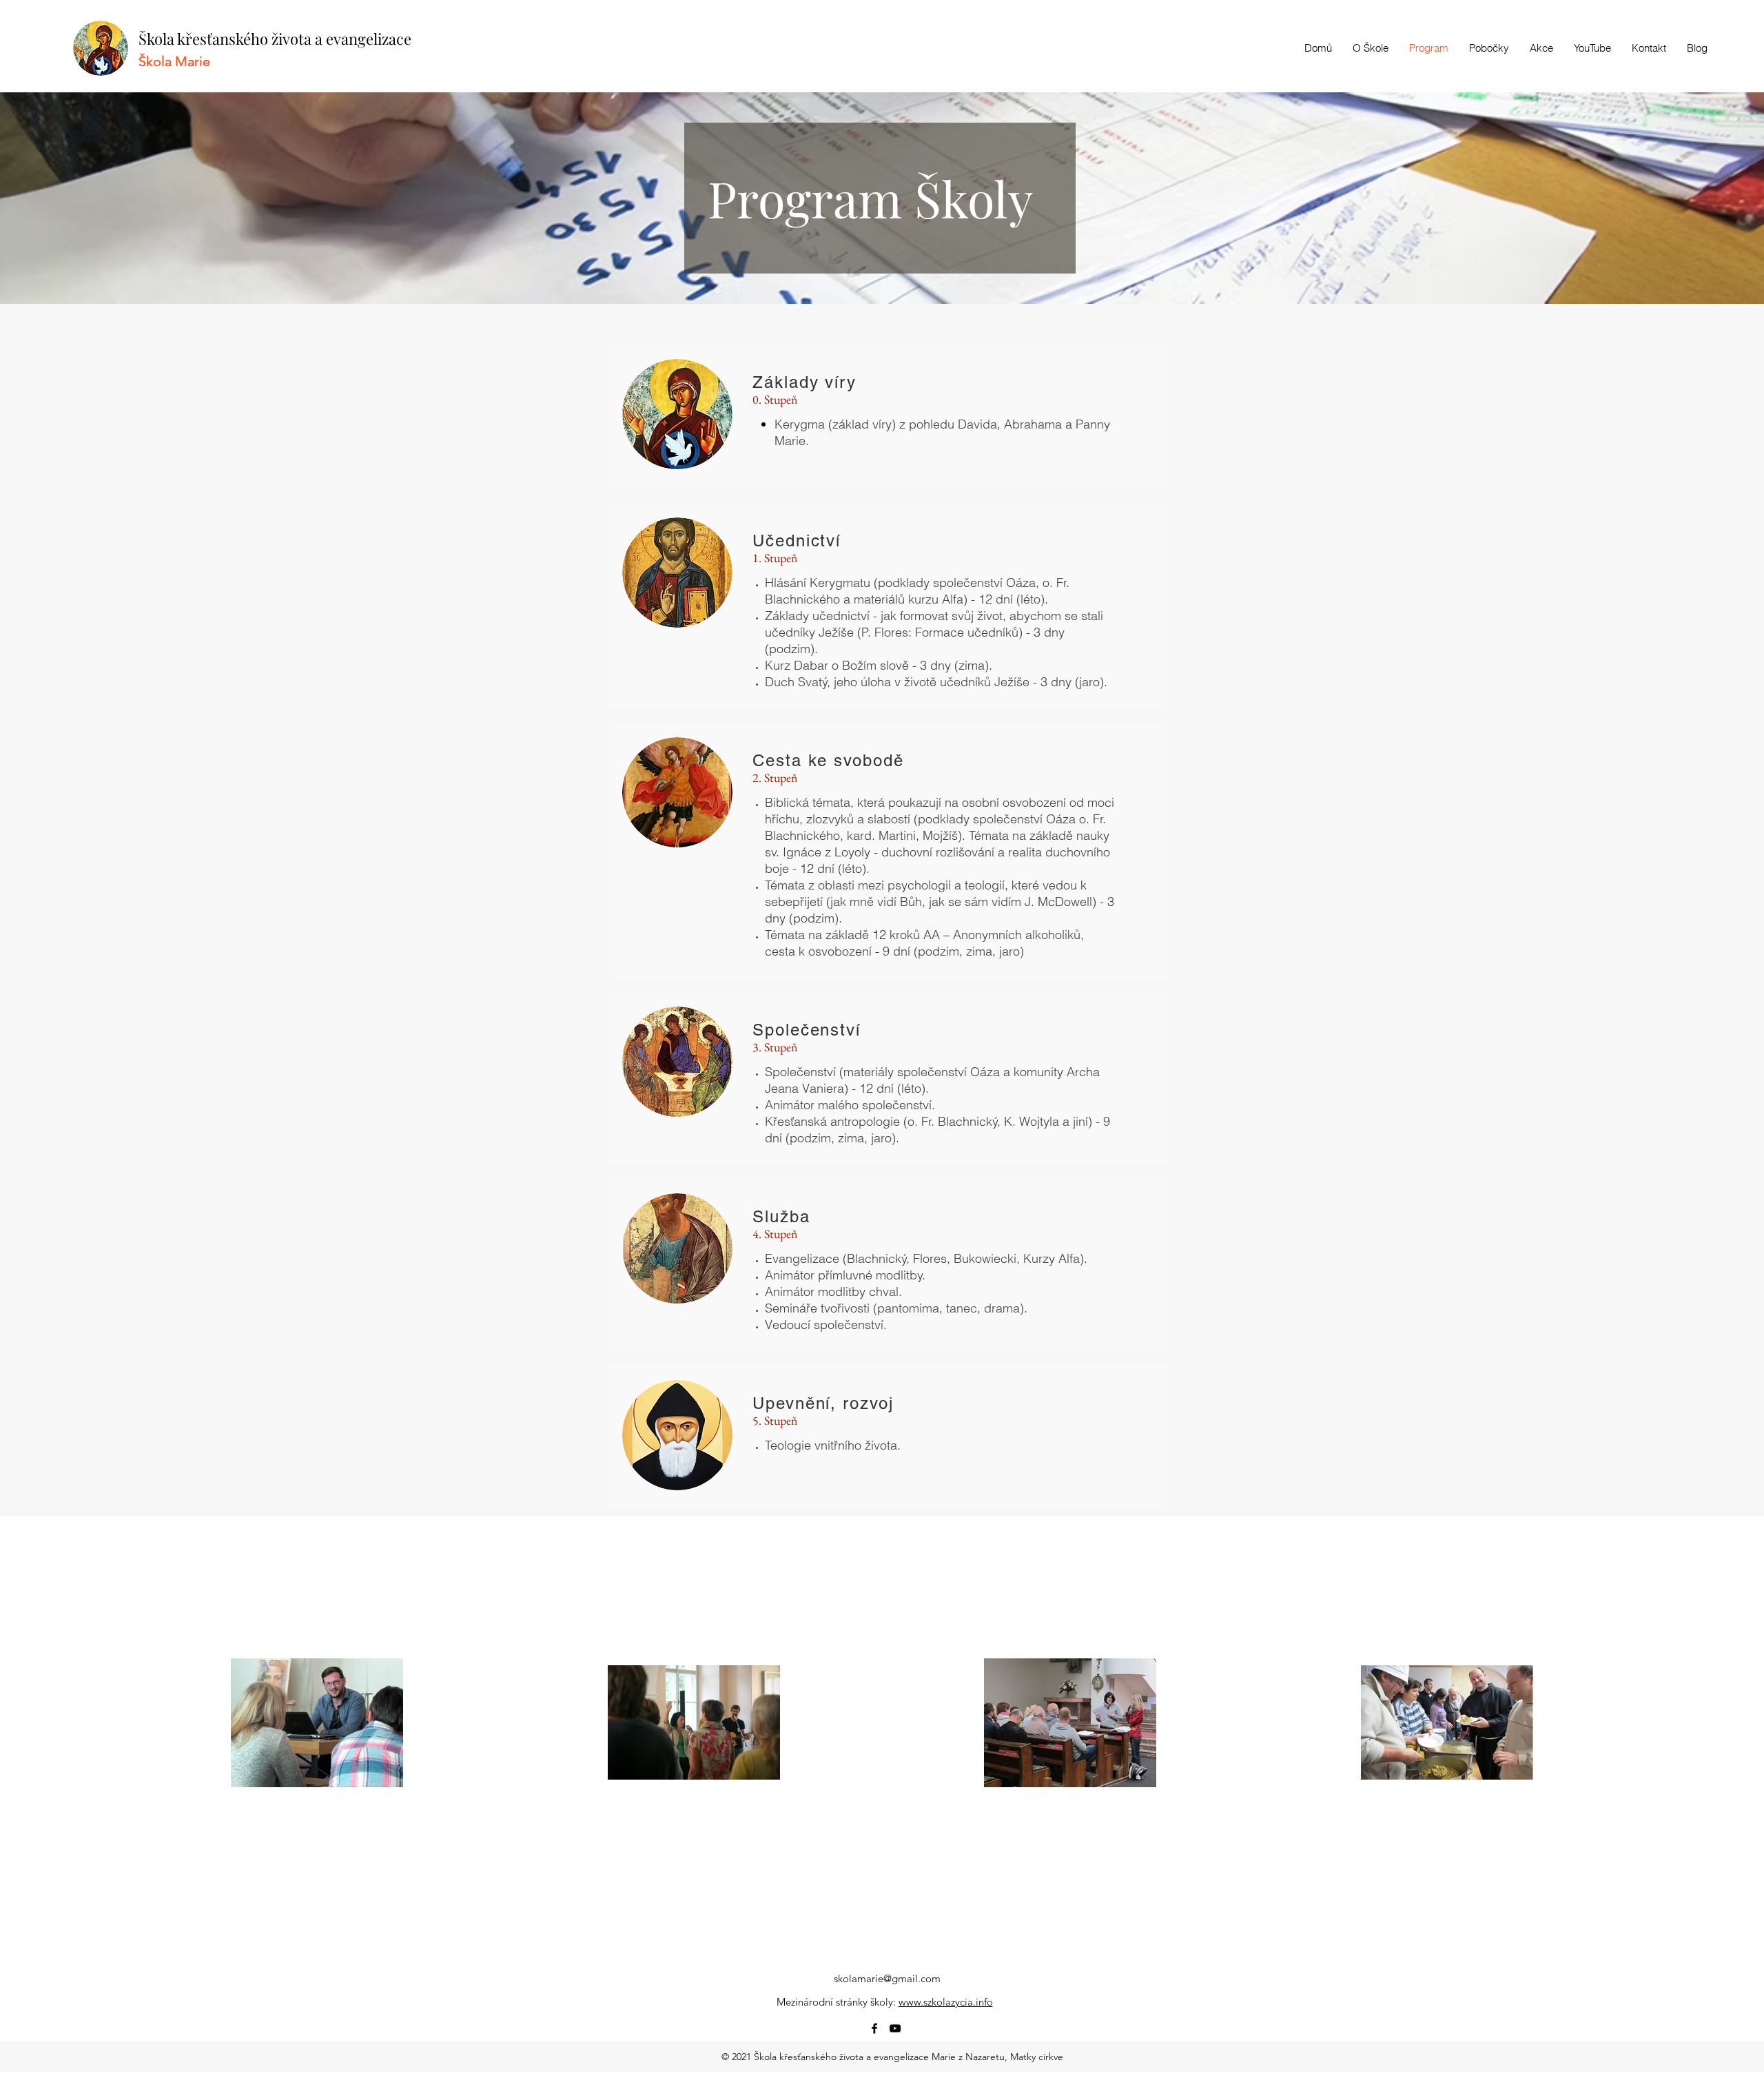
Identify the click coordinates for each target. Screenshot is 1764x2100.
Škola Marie (174, 61)
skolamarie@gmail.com (887, 1978)
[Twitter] (895, 2028)
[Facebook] (874, 2028)
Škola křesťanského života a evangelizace (275, 39)
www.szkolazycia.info (946, 2002)
